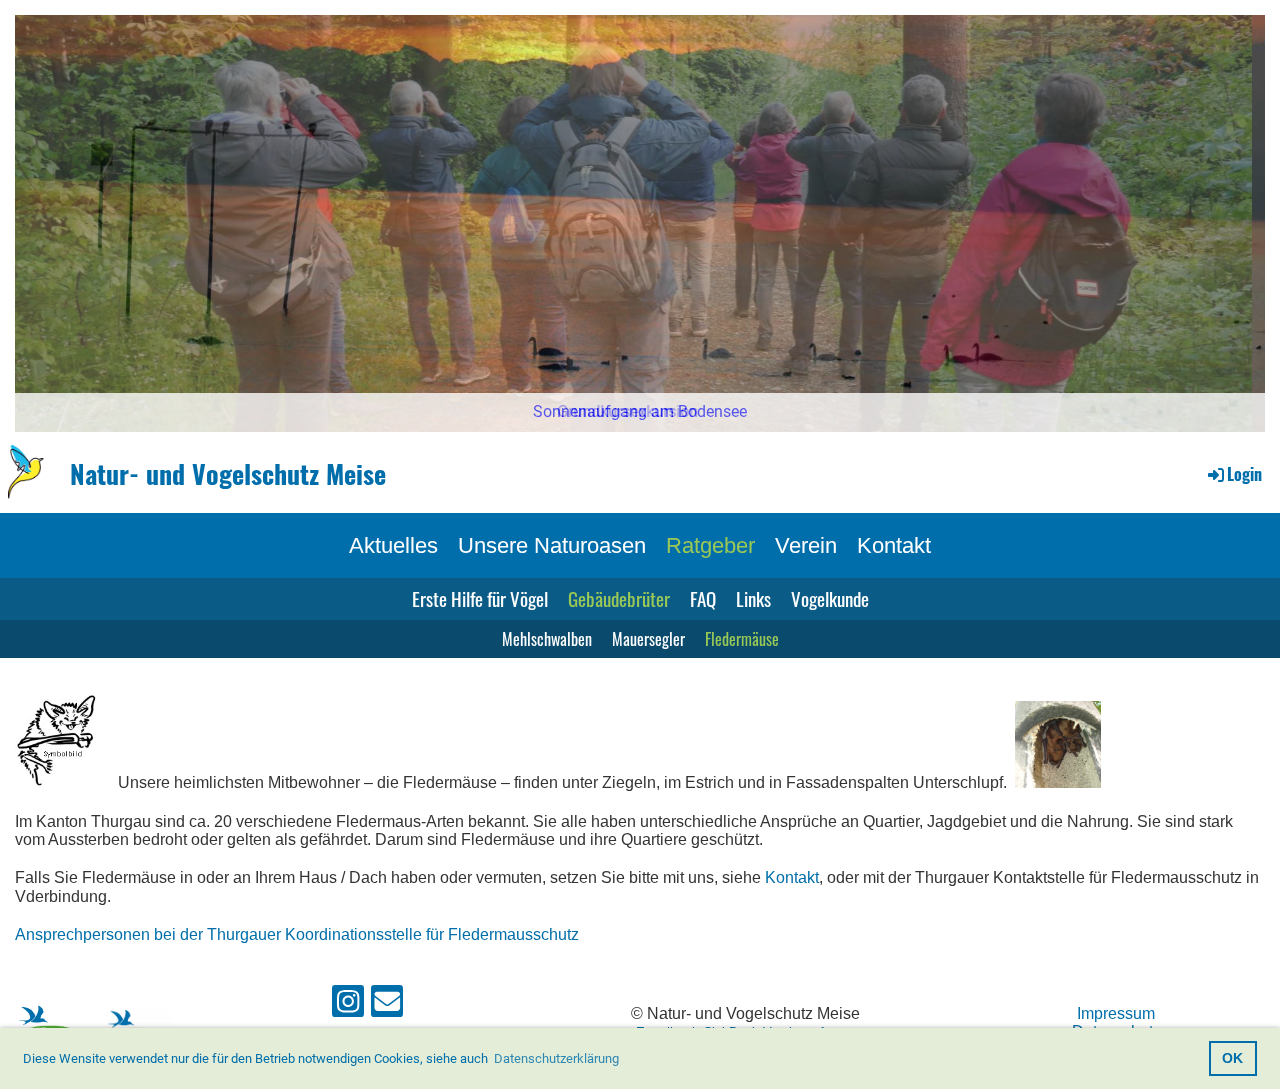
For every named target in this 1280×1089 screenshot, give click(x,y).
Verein (806, 545)
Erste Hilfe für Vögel (480, 598)
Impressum (1116, 1013)
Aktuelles (393, 545)
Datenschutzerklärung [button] (556, 1058)
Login (1244, 474)
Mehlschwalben (547, 639)
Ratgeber (710, 545)
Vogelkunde (830, 598)
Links (753, 598)
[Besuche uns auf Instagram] (348, 1006)
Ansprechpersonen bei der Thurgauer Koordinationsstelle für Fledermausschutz (297, 934)
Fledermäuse (742, 639)
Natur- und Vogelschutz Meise (228, 474)
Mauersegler (648, 639)
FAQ (703, 598)
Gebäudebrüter (619, 598)
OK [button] (1232, 1058)
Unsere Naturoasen (552, 545)
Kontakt (894, 545)
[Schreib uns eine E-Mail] (387, 1006)
